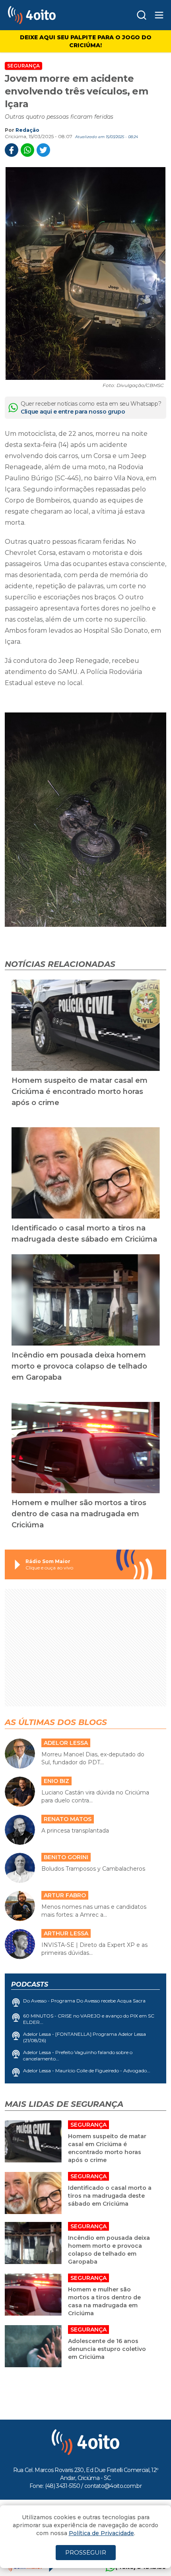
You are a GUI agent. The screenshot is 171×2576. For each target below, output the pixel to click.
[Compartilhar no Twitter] (43, 150)
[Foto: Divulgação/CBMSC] (85, 273)
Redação (27, 130)
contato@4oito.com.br (113, 2486)
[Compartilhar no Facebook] (12, 150)
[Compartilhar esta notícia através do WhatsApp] (27, 150)
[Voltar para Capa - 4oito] (51, 15)
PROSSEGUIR (86, 2552)
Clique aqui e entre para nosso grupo (73, 412)
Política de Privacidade (101, 2533)
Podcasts (30, 1984)
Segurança (23, 66)
